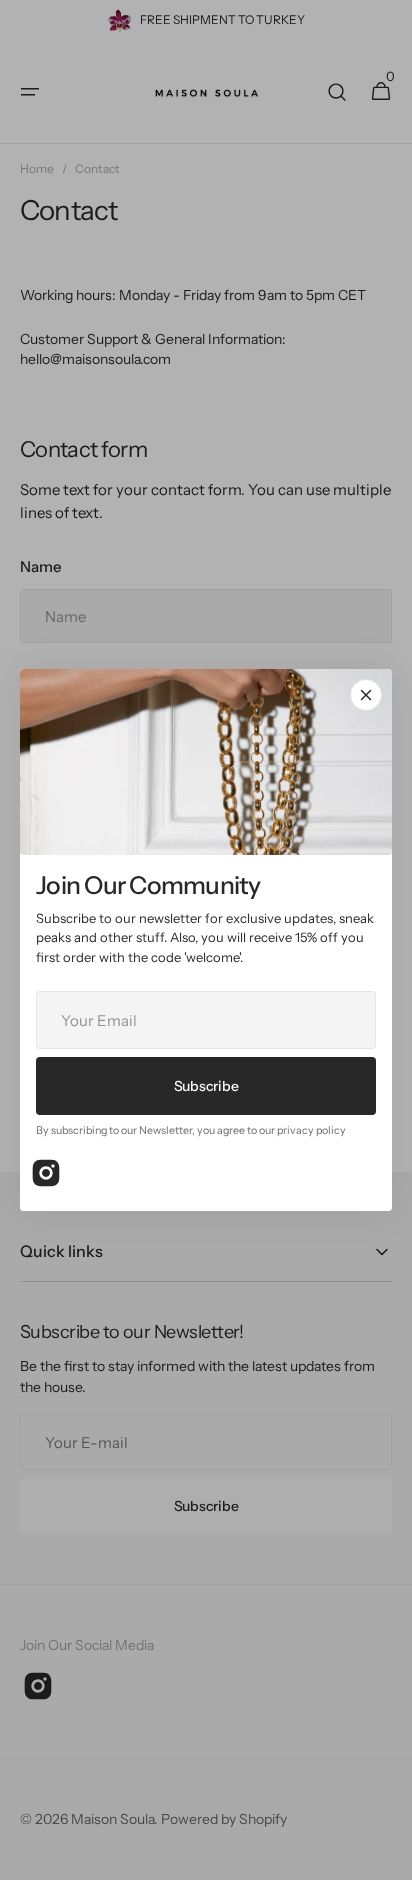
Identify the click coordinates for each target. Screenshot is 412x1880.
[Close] (366, 695)
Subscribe (206, 1085)
